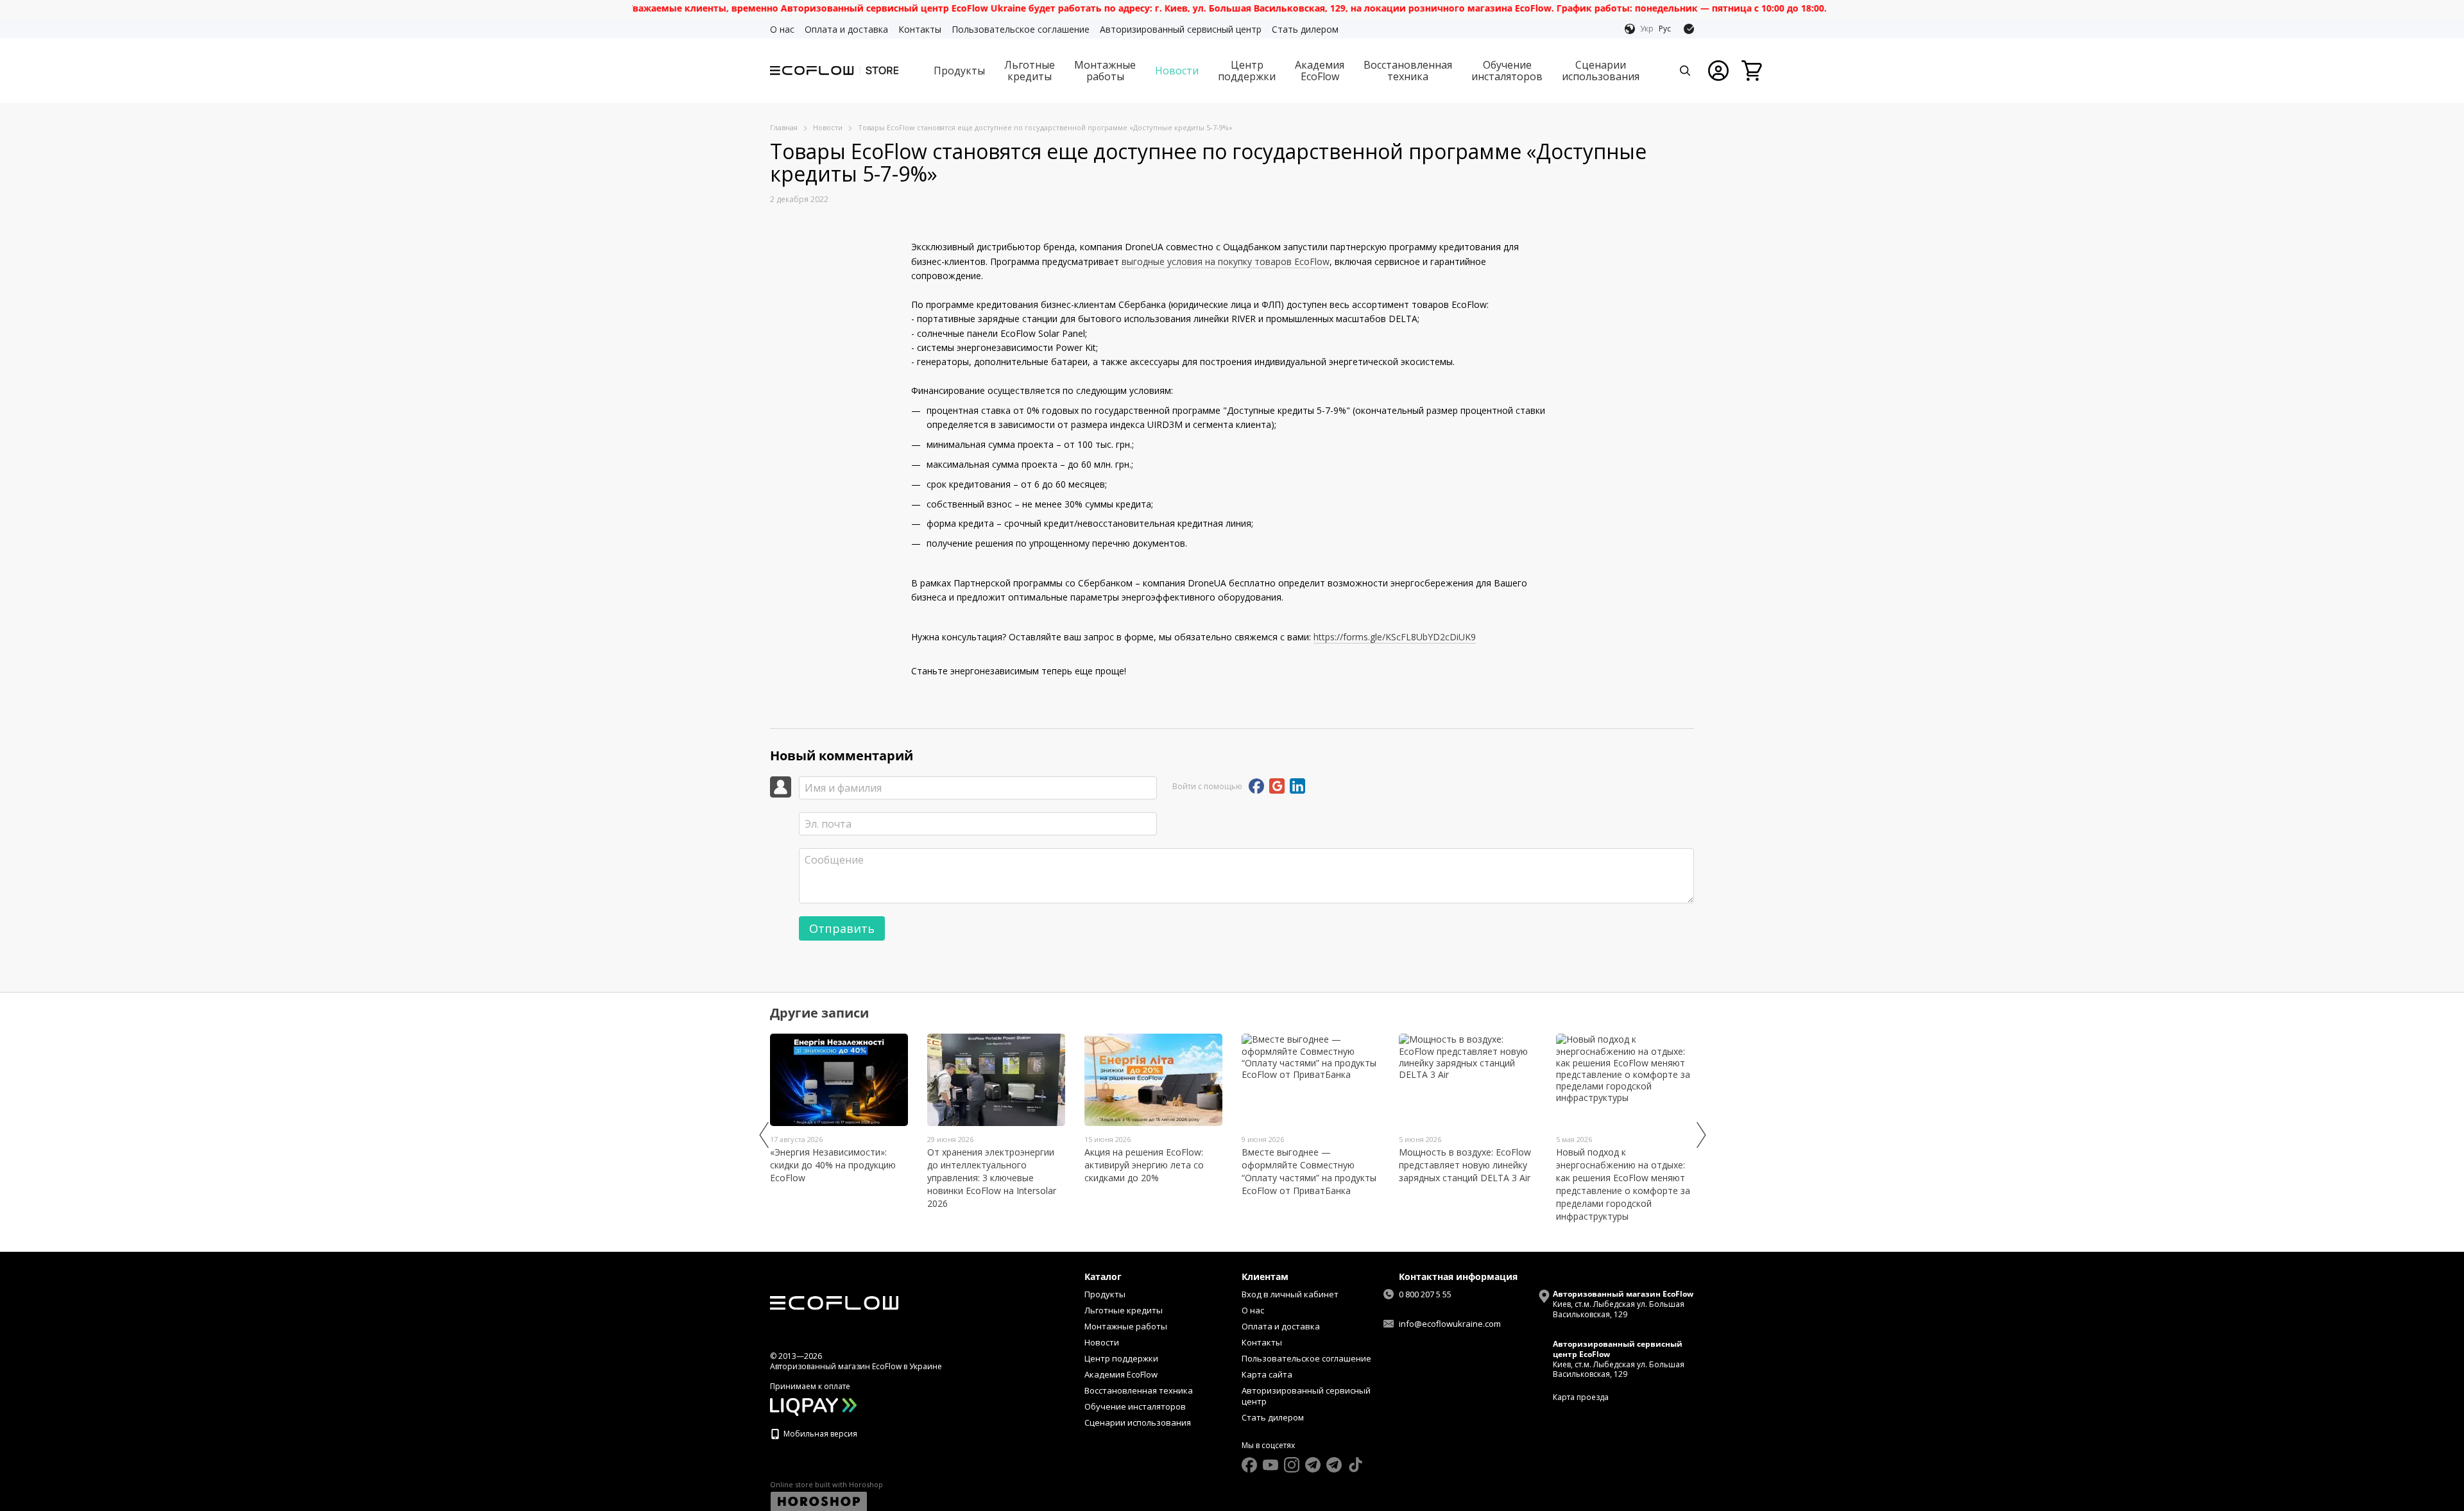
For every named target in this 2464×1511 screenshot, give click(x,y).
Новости (1177, 71)
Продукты (959, 71)
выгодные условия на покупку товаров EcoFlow (1226, 261)
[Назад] (764, 1135)
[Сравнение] (1689, 29)
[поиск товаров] (1685, 71)
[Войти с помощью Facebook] (1256, 786)
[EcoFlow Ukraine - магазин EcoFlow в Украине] (834, 1302)
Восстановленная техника (1408, 71)
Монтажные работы (1105, 71)
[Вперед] (1700, 1135)
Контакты (920, 29)
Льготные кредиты (1030, 71)
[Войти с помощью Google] (1277, 786)
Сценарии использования (1601, 71)
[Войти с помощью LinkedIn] (1297, 786)
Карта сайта (1267, 1374)
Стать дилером (1305, 29)
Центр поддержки (1247, 71)
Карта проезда (1581, 1397)
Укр (1647, 29)
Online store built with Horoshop (826, 1485)
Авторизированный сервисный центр (1181, 29)
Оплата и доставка (846, 29)
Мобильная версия (819, 1434)
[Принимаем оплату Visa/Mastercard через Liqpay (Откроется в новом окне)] (813, 1406)
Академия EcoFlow (1320, 71)
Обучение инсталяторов (1507, 71)
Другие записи (819, 1013)
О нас (782, 29)
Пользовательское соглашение (1021, 29)
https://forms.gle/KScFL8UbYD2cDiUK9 (1395, 637)
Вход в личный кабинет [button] (1290, 1294)
